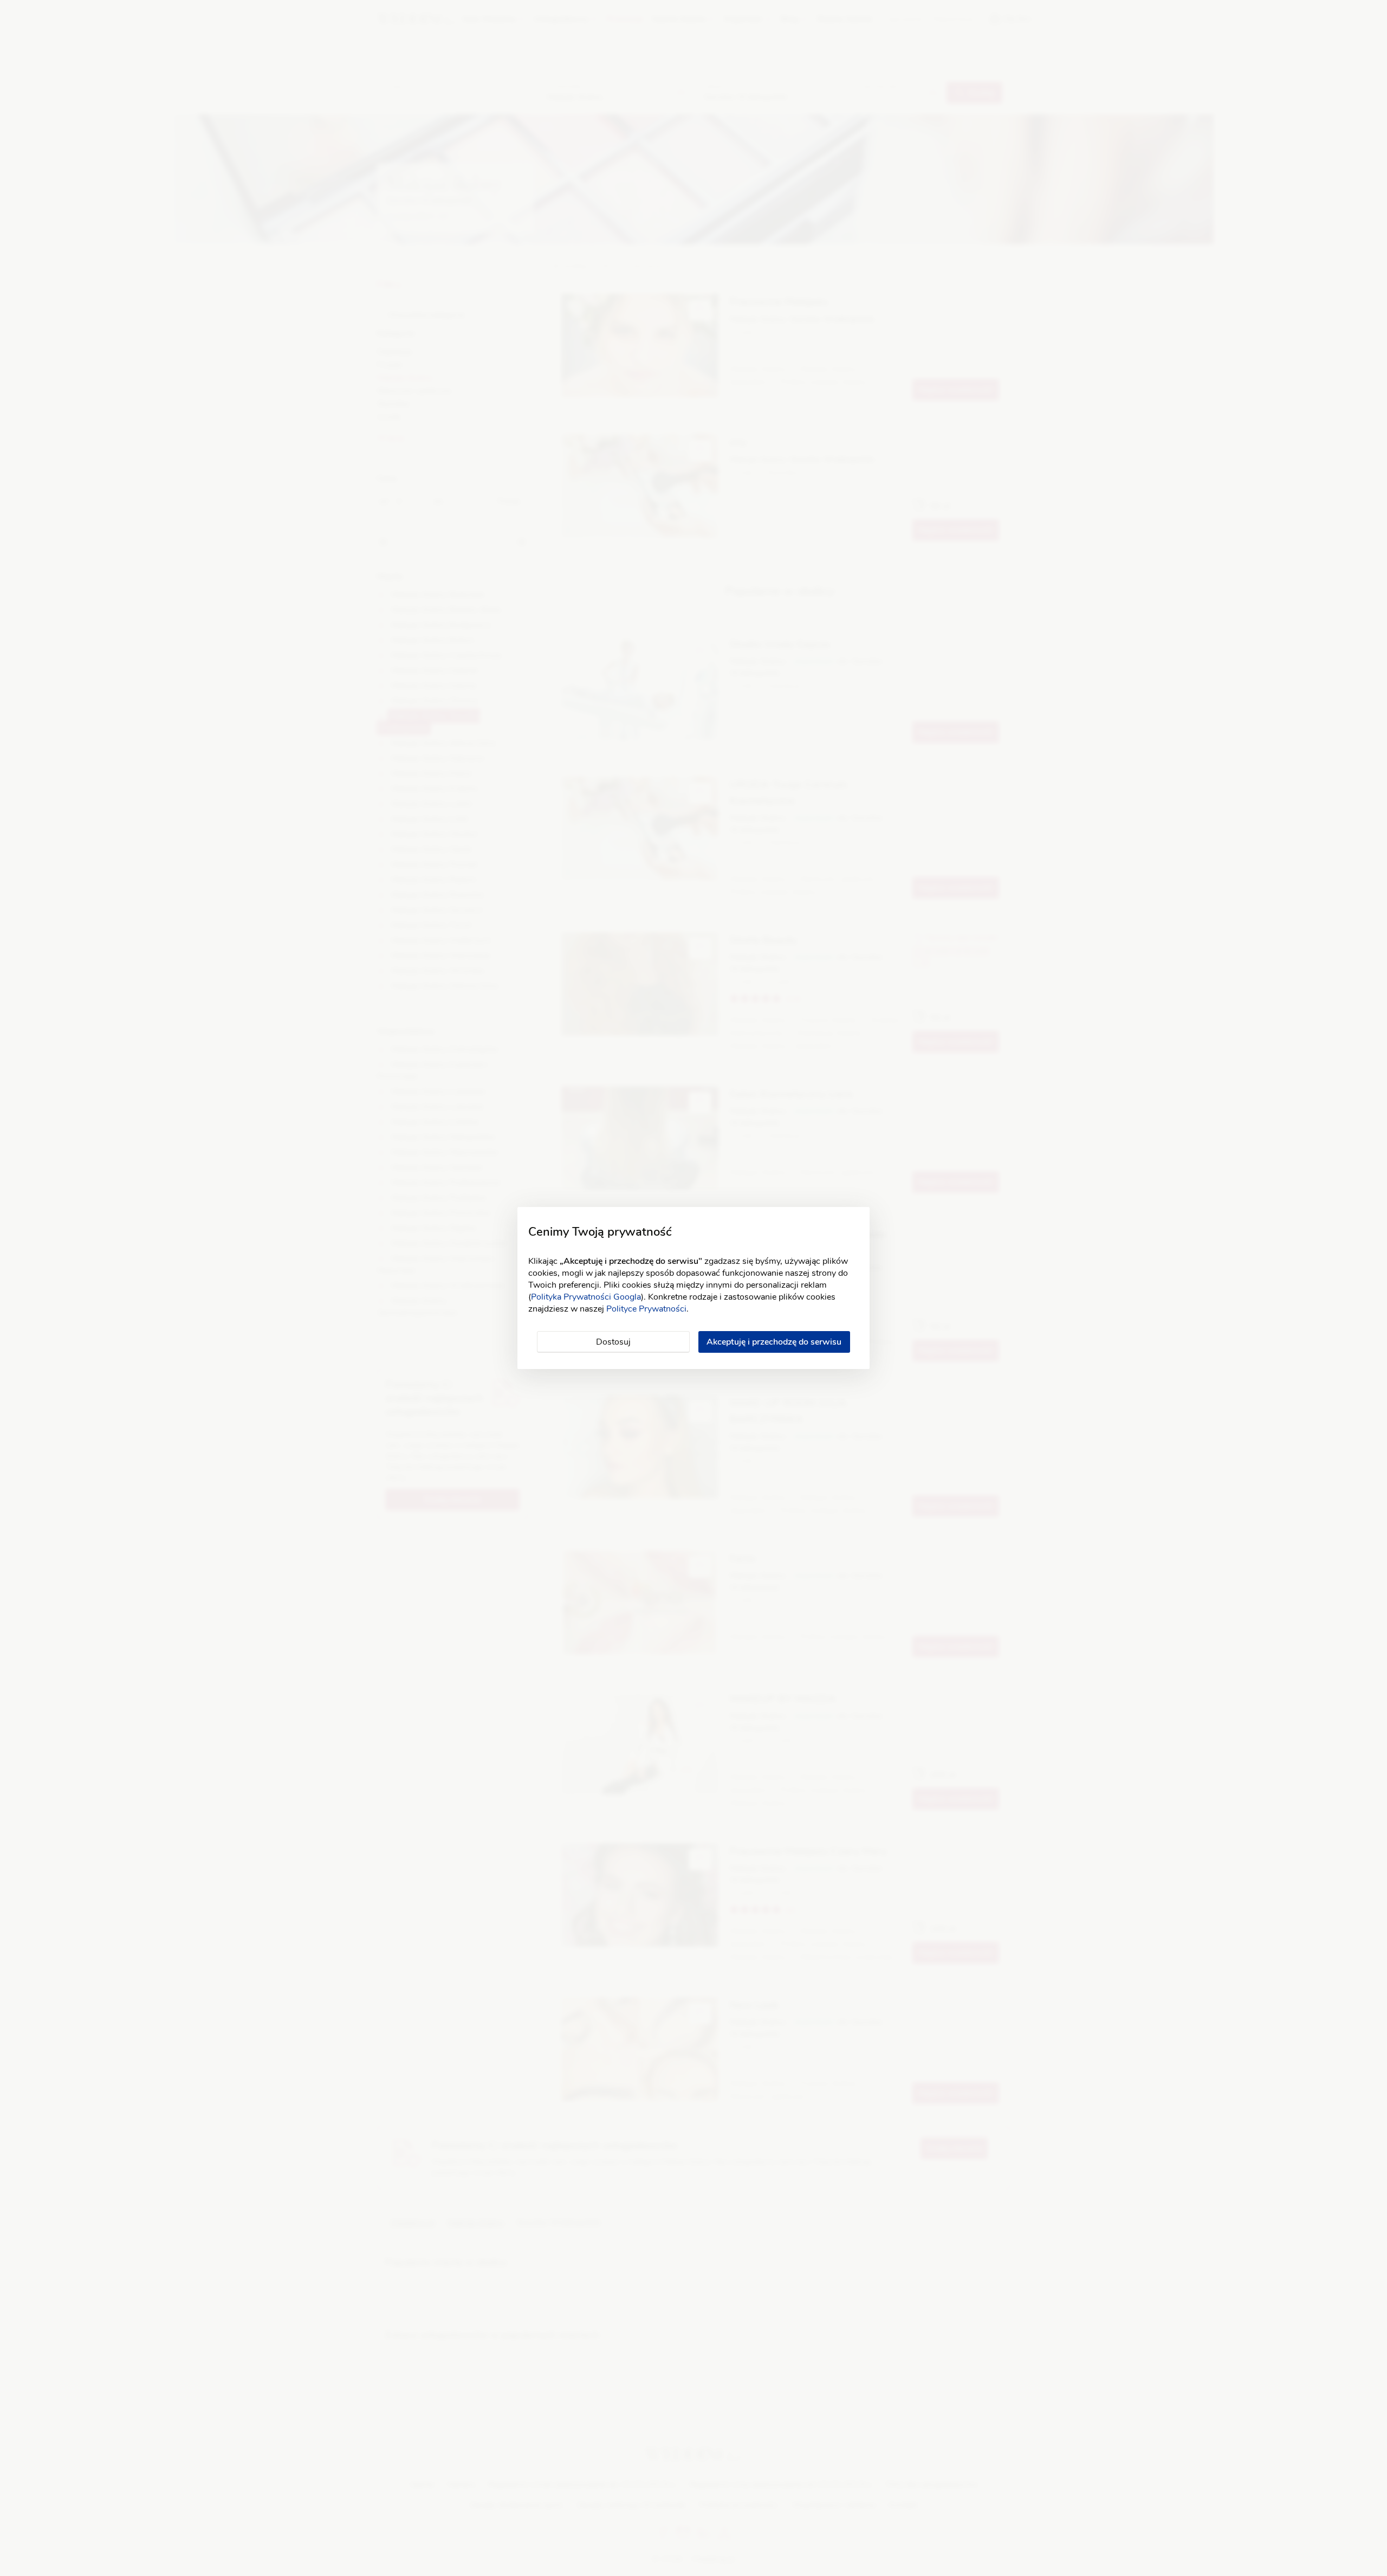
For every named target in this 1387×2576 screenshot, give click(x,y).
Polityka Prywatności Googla (586, 1297)
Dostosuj (613, 1342)
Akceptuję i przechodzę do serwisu (774, 1342)
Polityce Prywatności (646, 1309)
